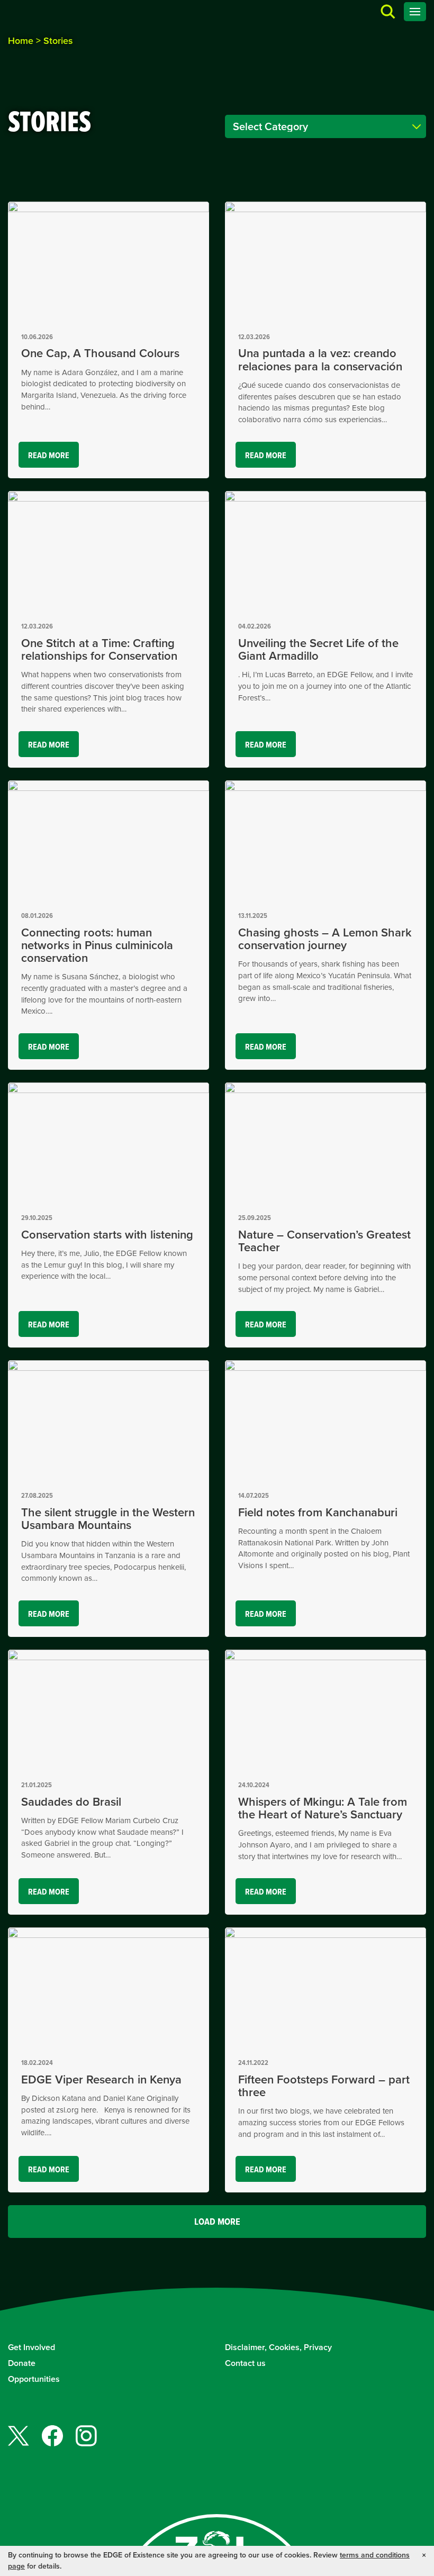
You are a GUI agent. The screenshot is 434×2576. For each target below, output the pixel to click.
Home (21, 41)
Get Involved (31, 2347)
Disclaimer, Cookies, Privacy (278, 2347)
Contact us (245, 2363)
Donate (22, 2363)
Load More (217, 2222)
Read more (53, 458)
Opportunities (34, 2379)
